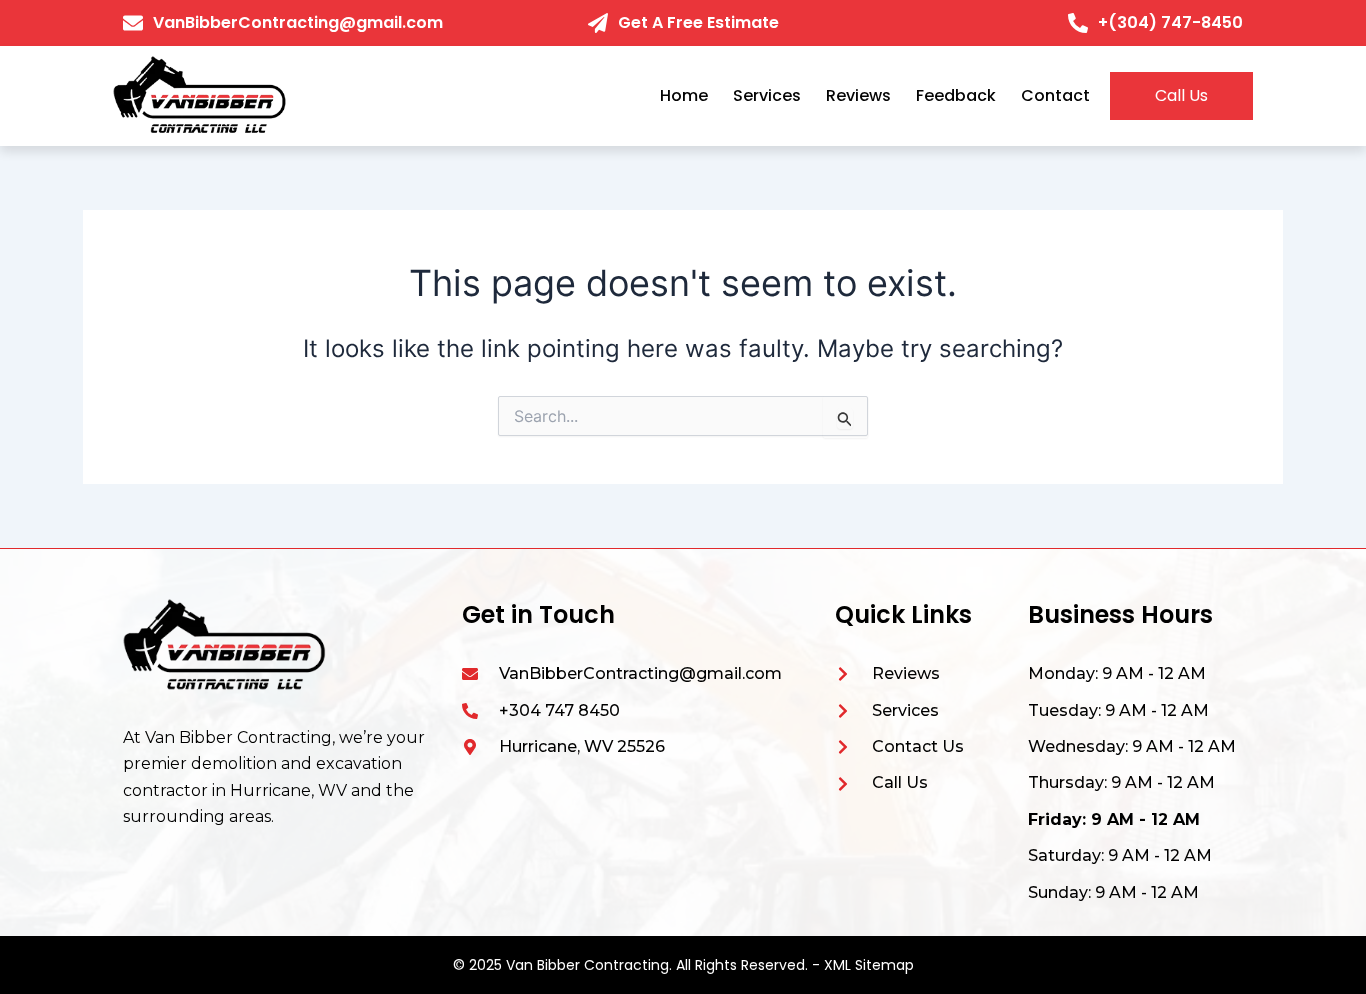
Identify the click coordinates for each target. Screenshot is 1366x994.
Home (684, 95)
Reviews (858, 95)
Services (767, 95)
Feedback (956, 95)
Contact (1055, 95)
